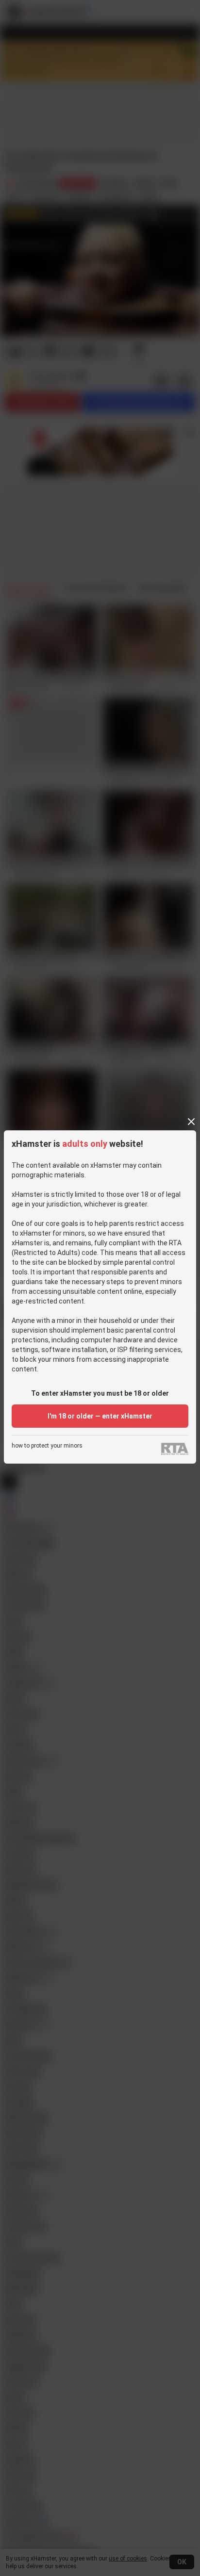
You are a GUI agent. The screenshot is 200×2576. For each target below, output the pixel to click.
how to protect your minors (47, 1446)
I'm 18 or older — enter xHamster (100, 1416)
